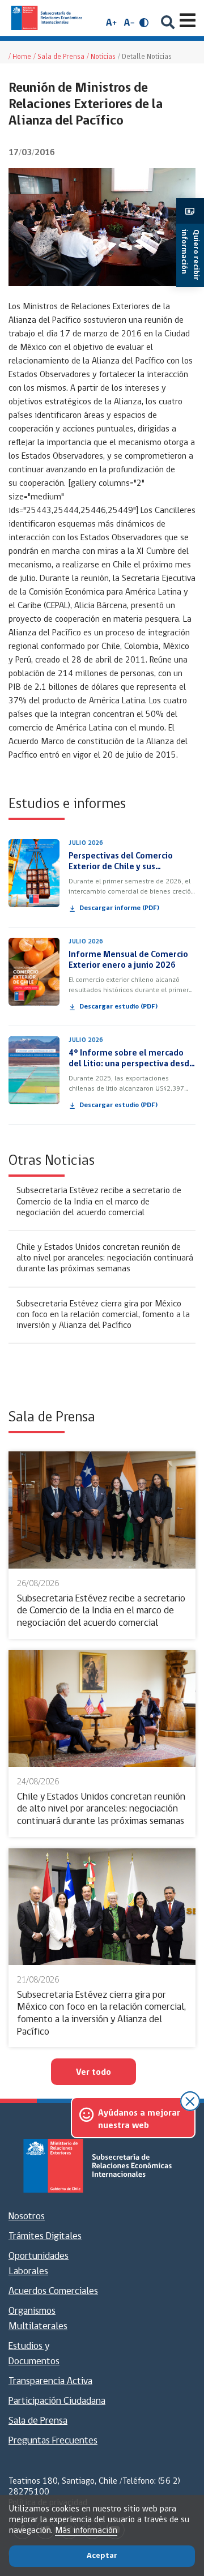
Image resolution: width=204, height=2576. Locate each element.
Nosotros (27, 2217)
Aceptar (102, 2556)
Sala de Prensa (38, 2421)
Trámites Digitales (45, 2237)
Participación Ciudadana (57, 2402)
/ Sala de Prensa (59, 57)
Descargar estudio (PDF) (118, 1007)
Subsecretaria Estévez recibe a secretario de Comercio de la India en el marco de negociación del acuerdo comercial (99, 1202)
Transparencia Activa (50, 2382)
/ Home (20, 57)
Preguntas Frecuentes (53, 2441)
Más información (86, 2531)
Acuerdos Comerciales (53, 2292)
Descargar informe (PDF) (119, 908)
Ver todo (93, 2073)
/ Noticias (101, 57)
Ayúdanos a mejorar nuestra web (139, 2120)
